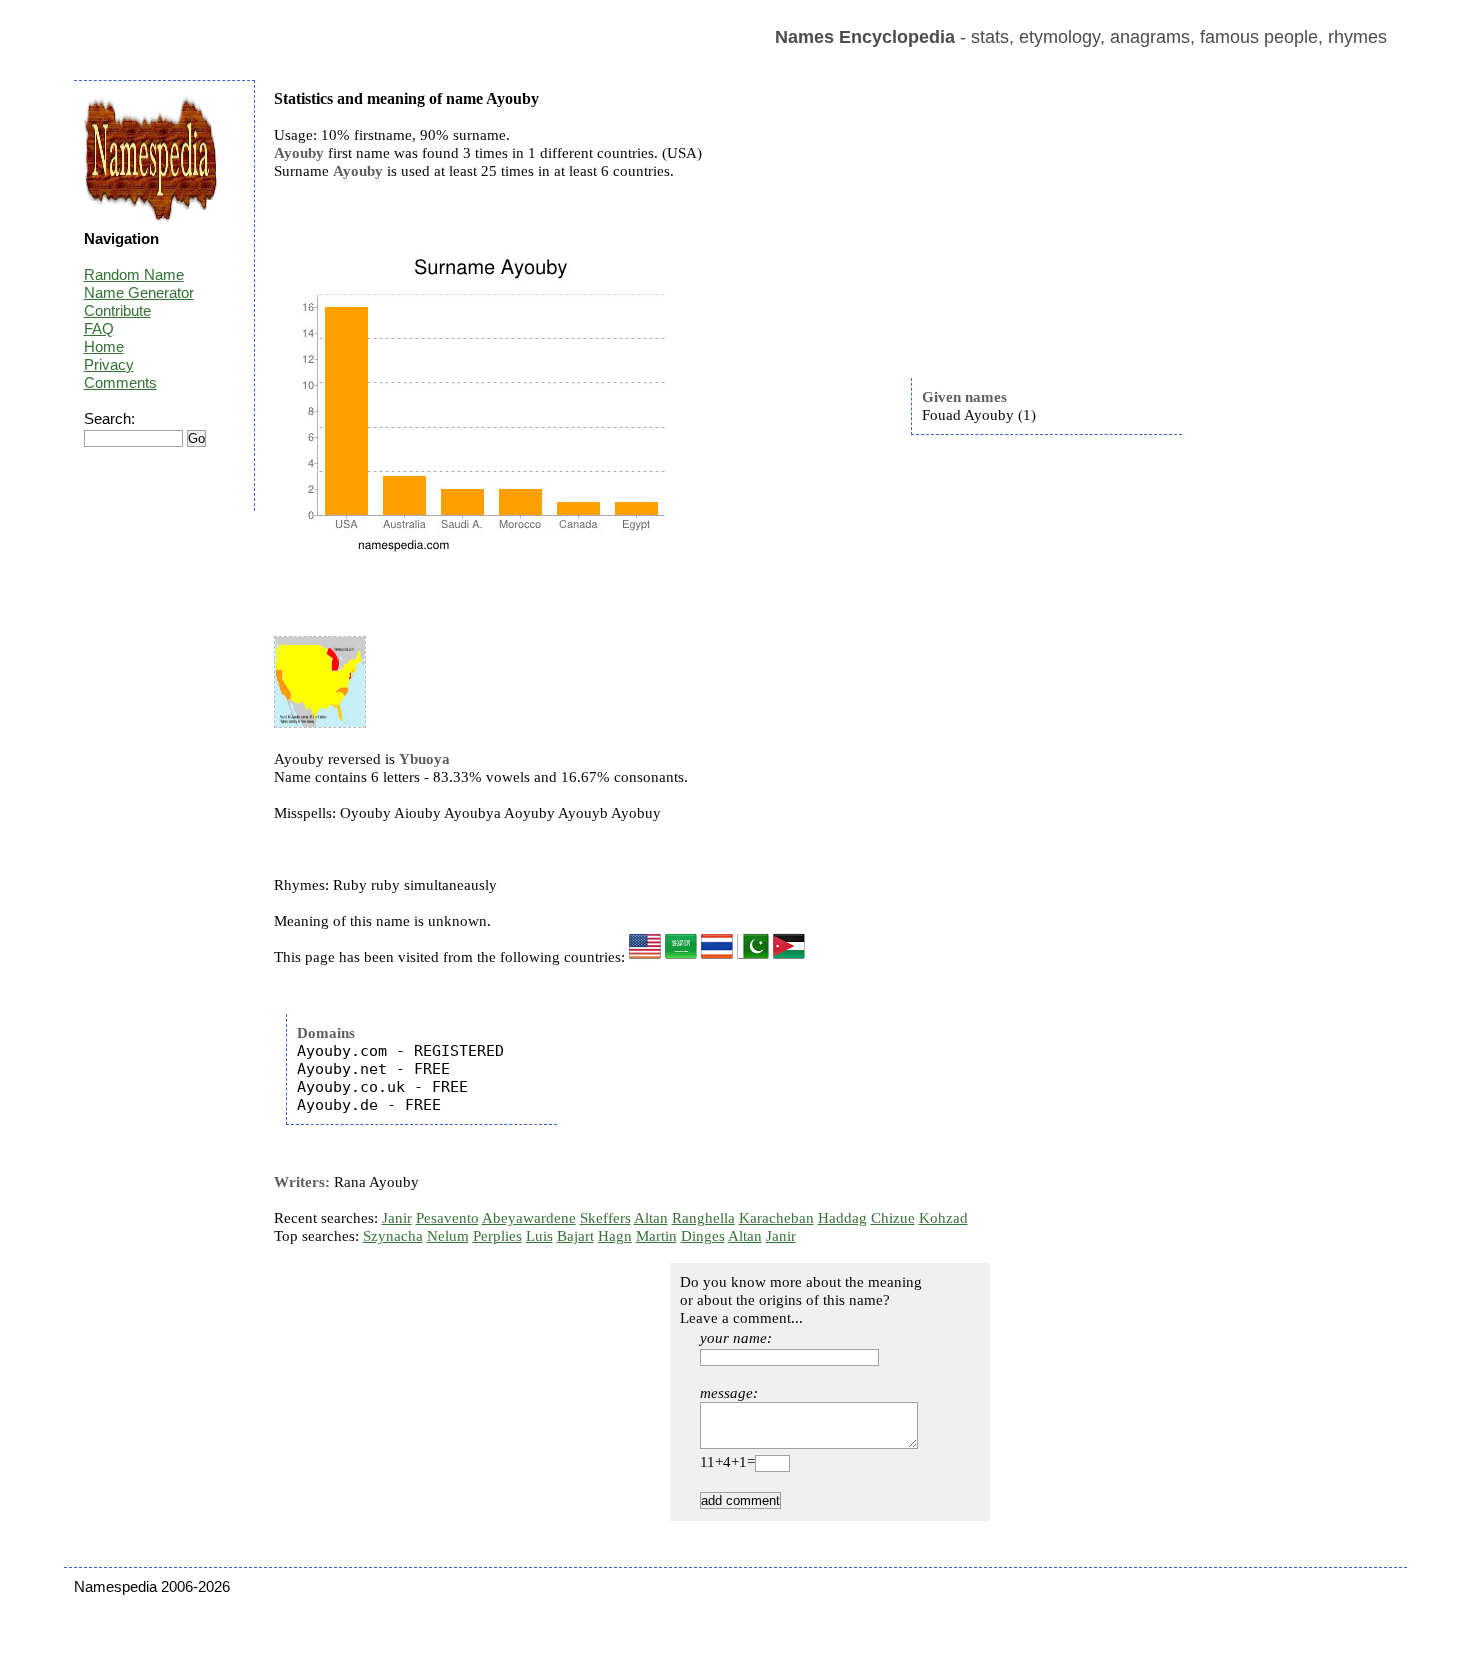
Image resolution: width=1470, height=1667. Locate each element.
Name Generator (139, 292)
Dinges (703, 1236)
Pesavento (447, 1218)
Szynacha (393, 1236)
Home (104, 346)
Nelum (448, 1236)
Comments (120, 382)
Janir (397, 1218)
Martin (656, 1236)
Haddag (842, 1218)
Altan (651, 1218)
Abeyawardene (529, 1218)
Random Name (134, 274)
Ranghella (703, 1218)
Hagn (615, 1236)
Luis (539, 1236)
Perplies (497, 1236)
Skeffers (605, 1218)
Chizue (893, 1218)
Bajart (575, 1236)
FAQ (99, 328)
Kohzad (943, 1218)
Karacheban (776, 1218)
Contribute (117, 310)
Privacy (109, 364)
